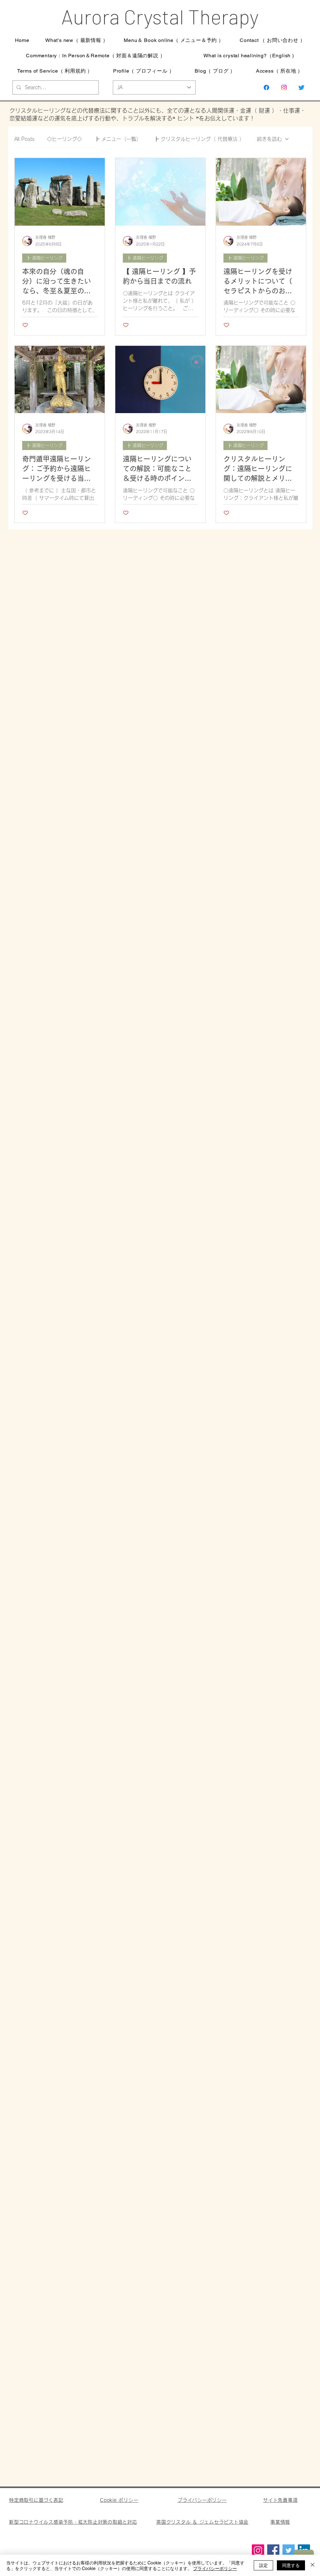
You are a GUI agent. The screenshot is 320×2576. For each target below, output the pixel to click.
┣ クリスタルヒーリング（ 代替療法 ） (199, 139)
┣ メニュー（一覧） (118, 139)
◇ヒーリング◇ (64, 139)
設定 (263, 2565)
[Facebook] (273, 2550)
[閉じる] (312, 2565)
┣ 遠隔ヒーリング (44, 258)
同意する (291, 2565)
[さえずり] (301, 87)
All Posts (24, 139)
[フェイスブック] (266, 87)
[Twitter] (289, 2550)
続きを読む (269, 139)
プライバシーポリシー (215, 2568)
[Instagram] (284, 87)
